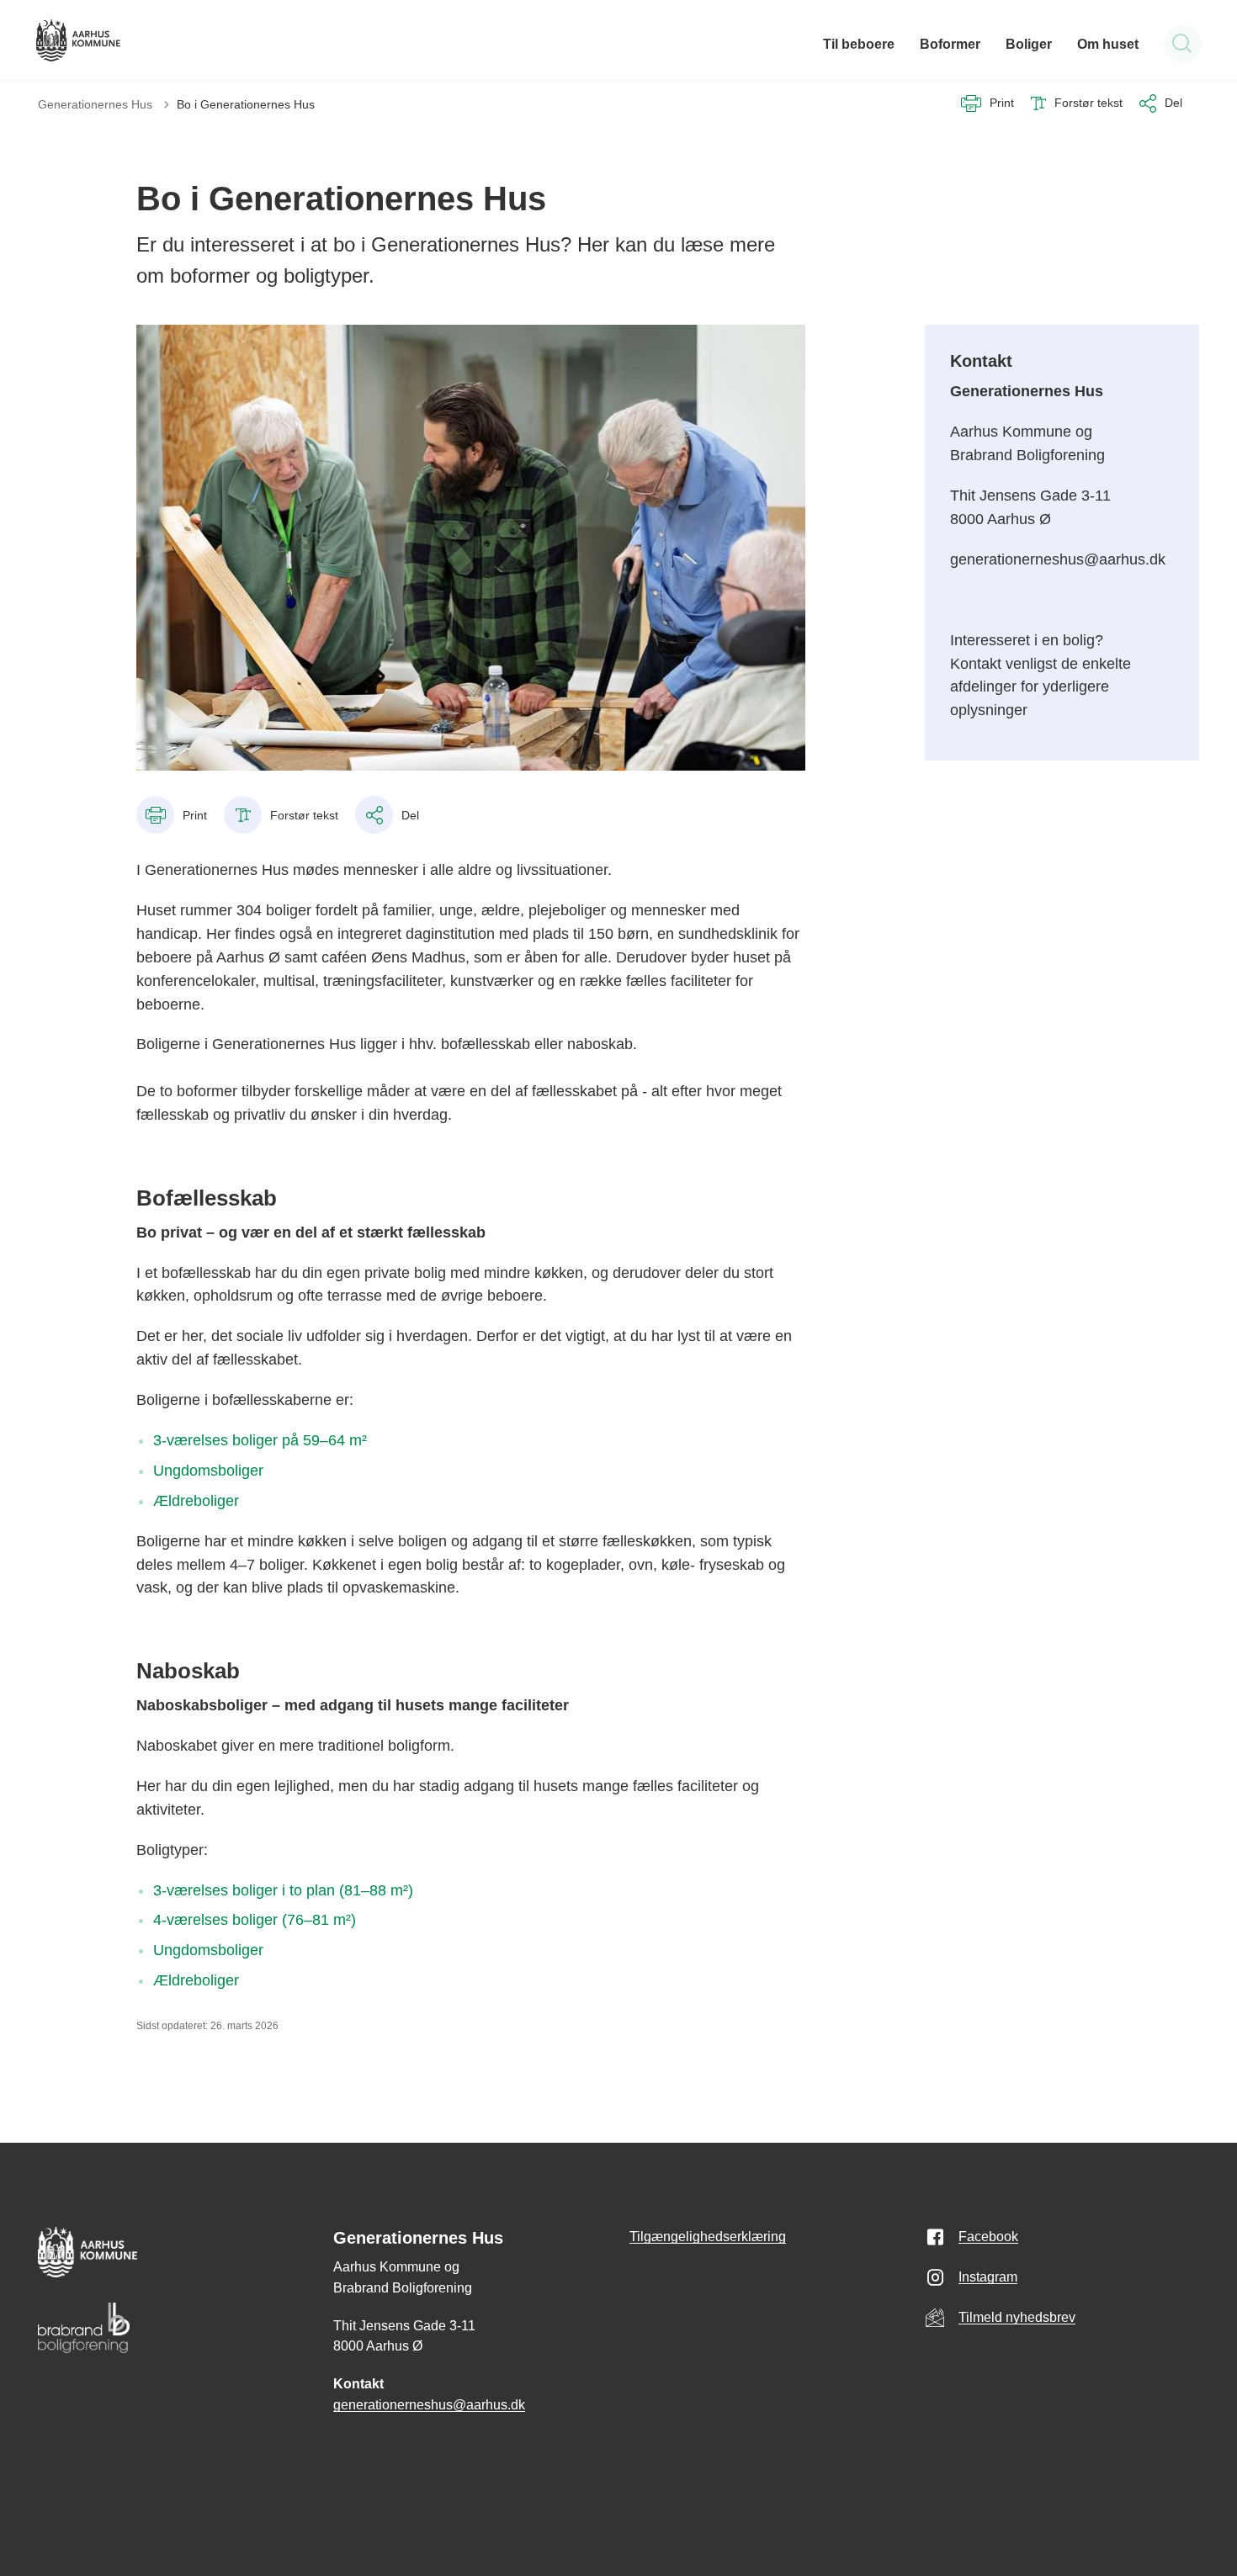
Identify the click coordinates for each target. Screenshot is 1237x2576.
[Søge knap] (1183, 44)
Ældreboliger (196, 1501)
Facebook (988, 2237)
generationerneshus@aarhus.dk (429, 2405)
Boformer (950, 44)
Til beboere (859, 44)
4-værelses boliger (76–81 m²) (255, 1920)
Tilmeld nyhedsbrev (1017, 2317)
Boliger (1029, 44)
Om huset (1108, 44)
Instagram (988, 2277)
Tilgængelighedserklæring (708, 2237)
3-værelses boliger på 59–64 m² (260, 1440)
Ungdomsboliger (208, 1471)
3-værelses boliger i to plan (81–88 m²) (283, 1890)
